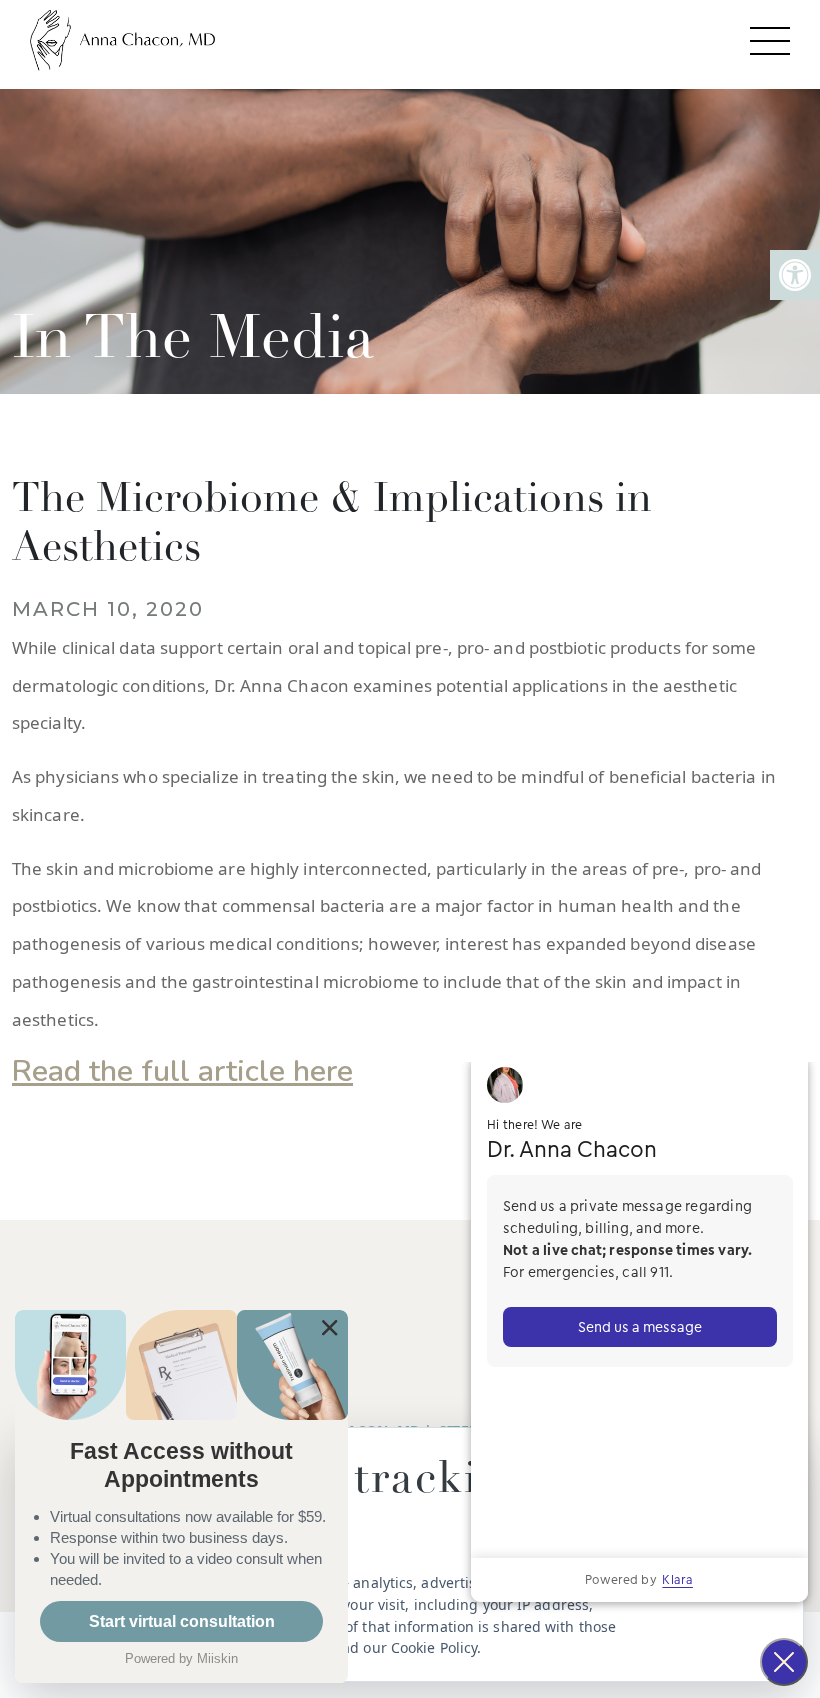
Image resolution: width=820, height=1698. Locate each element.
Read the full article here (182, 1071)
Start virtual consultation (182, 1621)
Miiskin (217, 1658)
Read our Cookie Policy (401, 1647)
